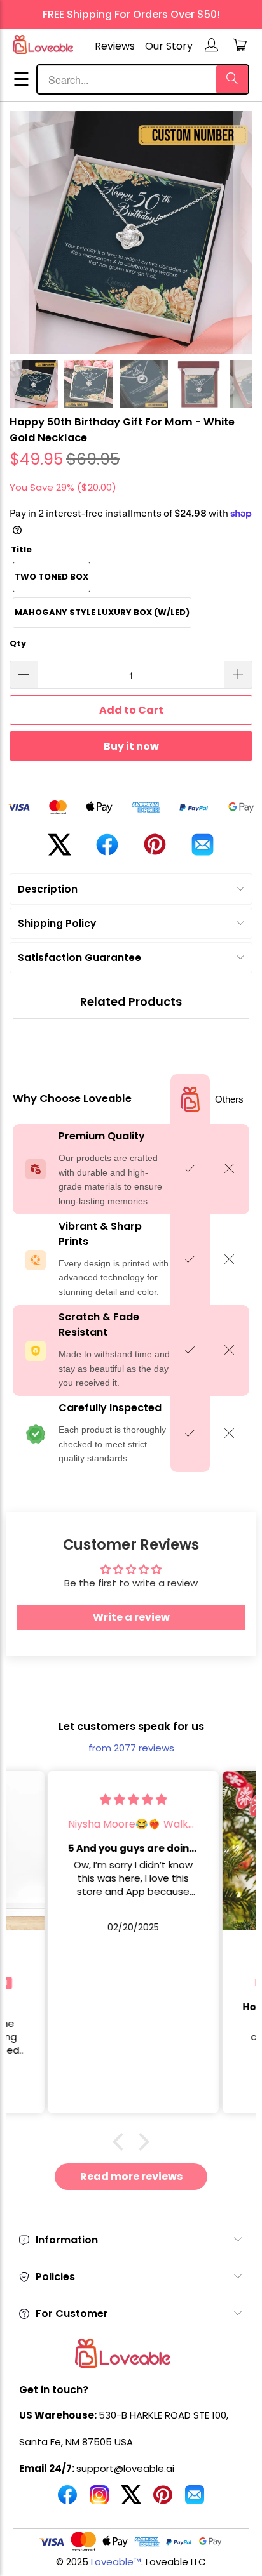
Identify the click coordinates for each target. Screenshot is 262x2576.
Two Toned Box (52, 577)
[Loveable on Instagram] (99, 2500)
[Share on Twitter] (59, 850)
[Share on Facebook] (107, 850)
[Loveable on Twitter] (131, 2500)
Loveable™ (116, 2562)
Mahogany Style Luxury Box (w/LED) (102, 612)
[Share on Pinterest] (155, 849)
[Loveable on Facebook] (67, 2500)
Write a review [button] (131, 1617)
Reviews (115, 46)
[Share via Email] (203, 850)
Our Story (169, 46)
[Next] (243, 232)
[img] (132, 1799)
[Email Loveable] (195, 2500)
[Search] (232, 79)
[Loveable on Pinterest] (163, 2500)
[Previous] (19, 232)
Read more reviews (131, 2176)
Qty (18, 643)
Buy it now (131, 746)
